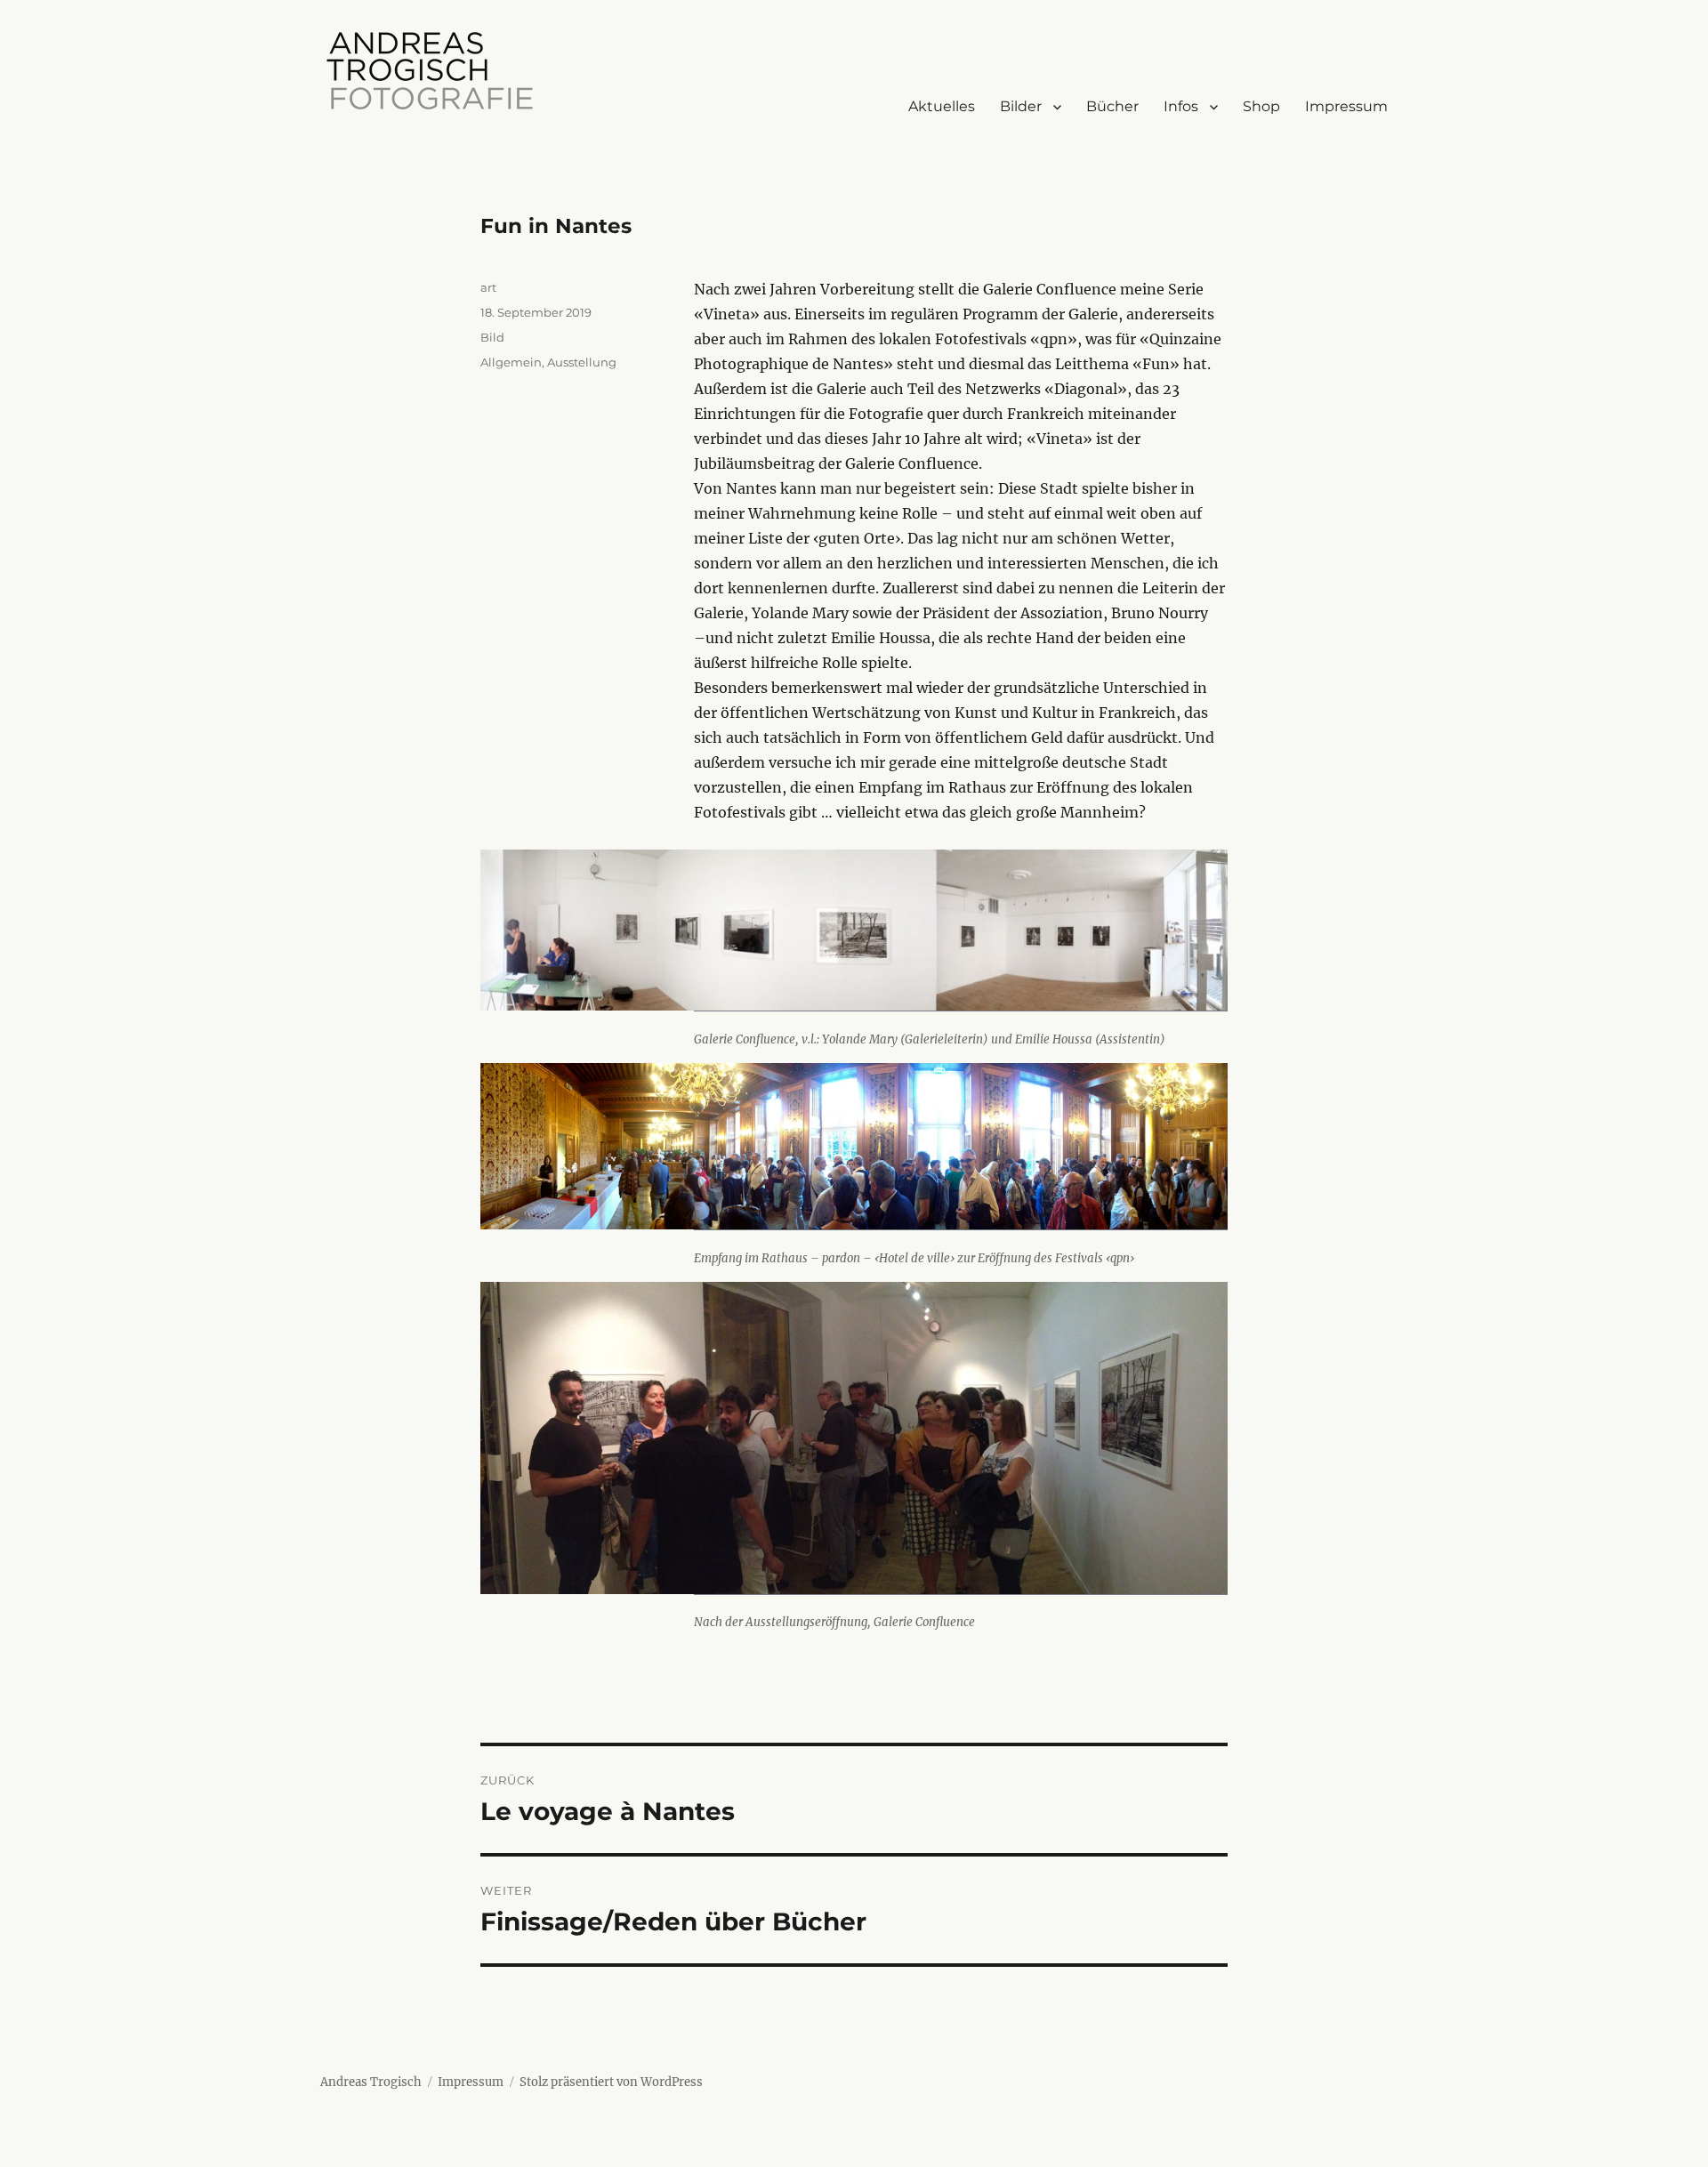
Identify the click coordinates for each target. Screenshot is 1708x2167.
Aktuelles (942, 106)
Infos (1181, 106)
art (488, 287)
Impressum (1346, 106)
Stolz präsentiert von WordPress (611, 2082)
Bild (492, 337)
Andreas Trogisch (371, 2082)
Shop (1261, 106)
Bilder (1021, 106)
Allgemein (511, 362)
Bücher (1112, 106)
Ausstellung (582, 362)
